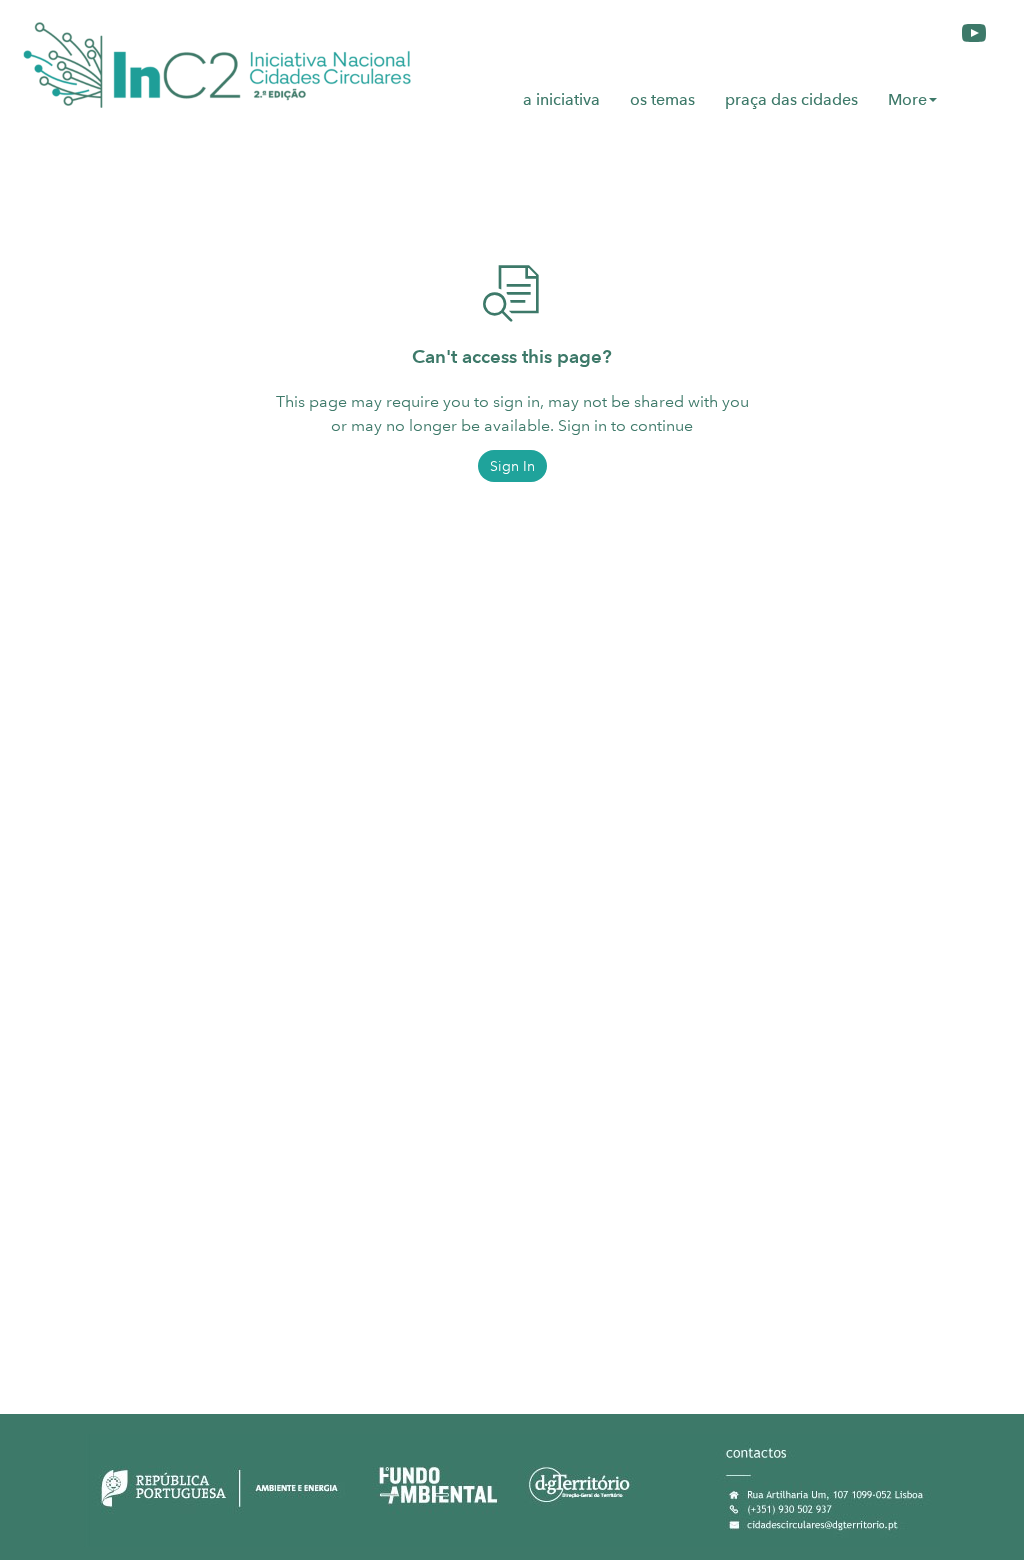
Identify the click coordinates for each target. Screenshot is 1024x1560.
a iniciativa (561, 99)
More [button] (907, 99)
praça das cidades (791, 99)
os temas (662, 99)
